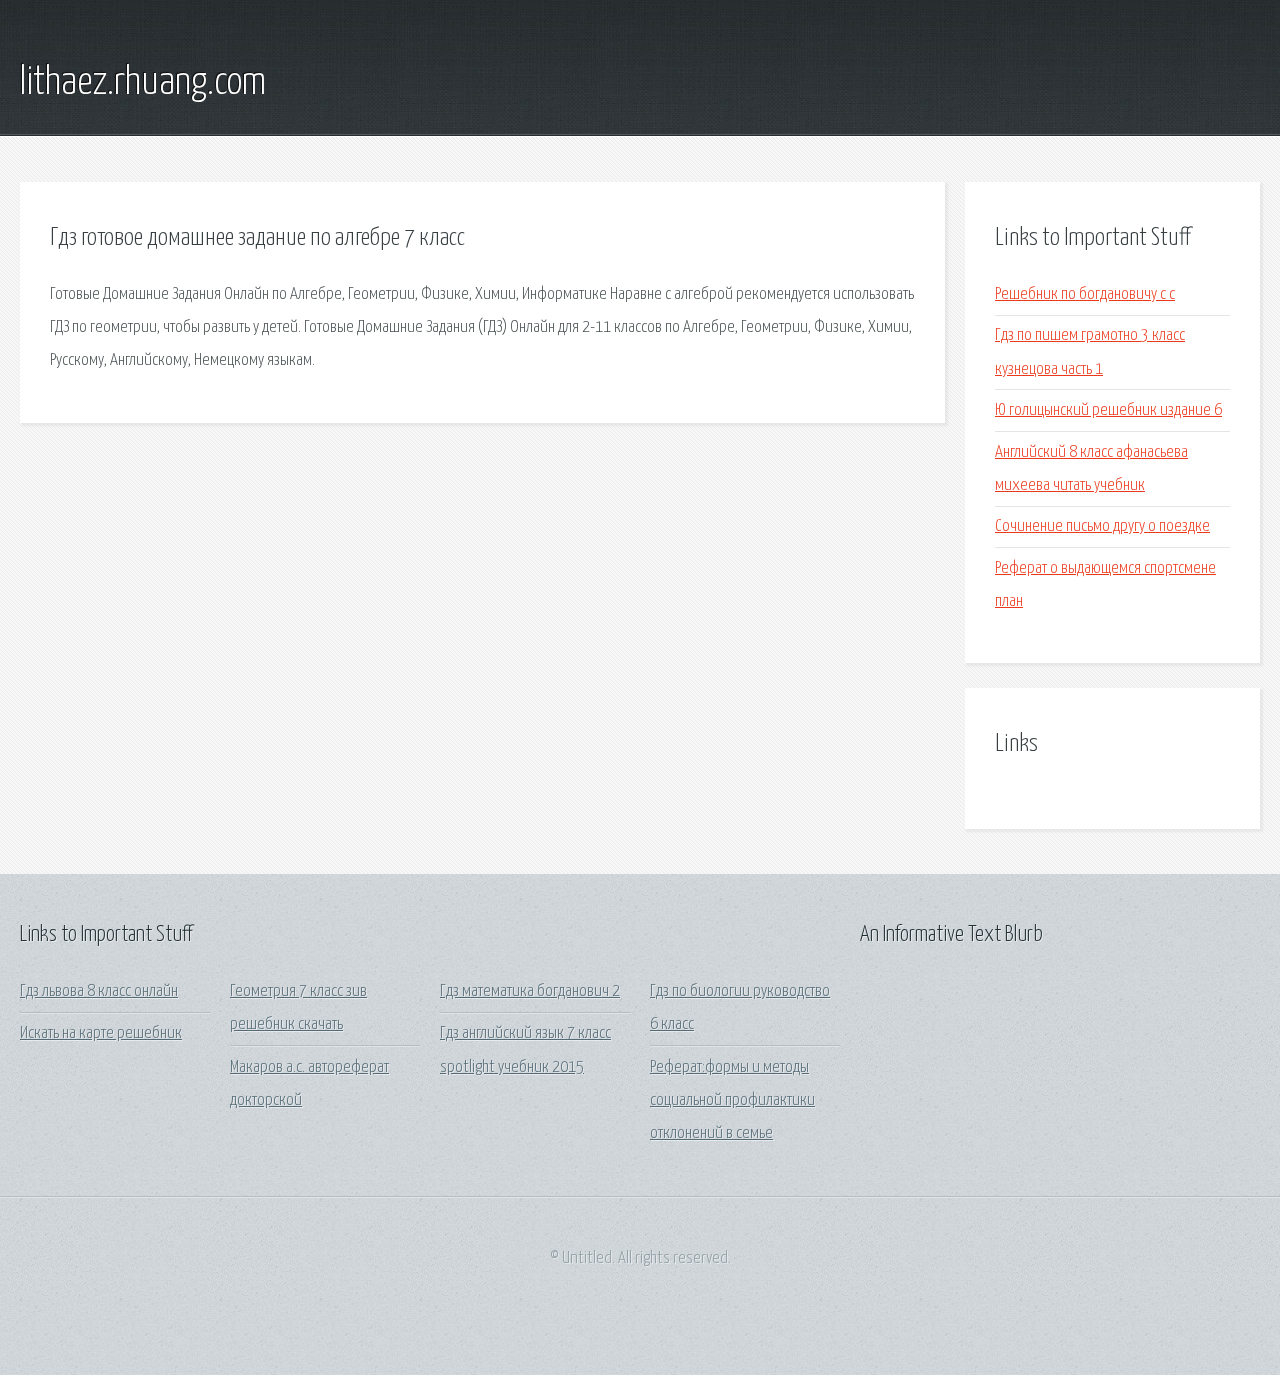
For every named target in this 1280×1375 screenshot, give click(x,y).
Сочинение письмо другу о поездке (1102, 526)
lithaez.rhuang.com (143, 83)
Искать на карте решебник (101, 1033)
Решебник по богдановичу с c (1085, 294)
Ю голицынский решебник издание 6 (1108, 410)
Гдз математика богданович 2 (530, 991)
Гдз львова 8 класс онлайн (99, 991)
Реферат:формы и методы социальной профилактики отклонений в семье (732, 1101)
